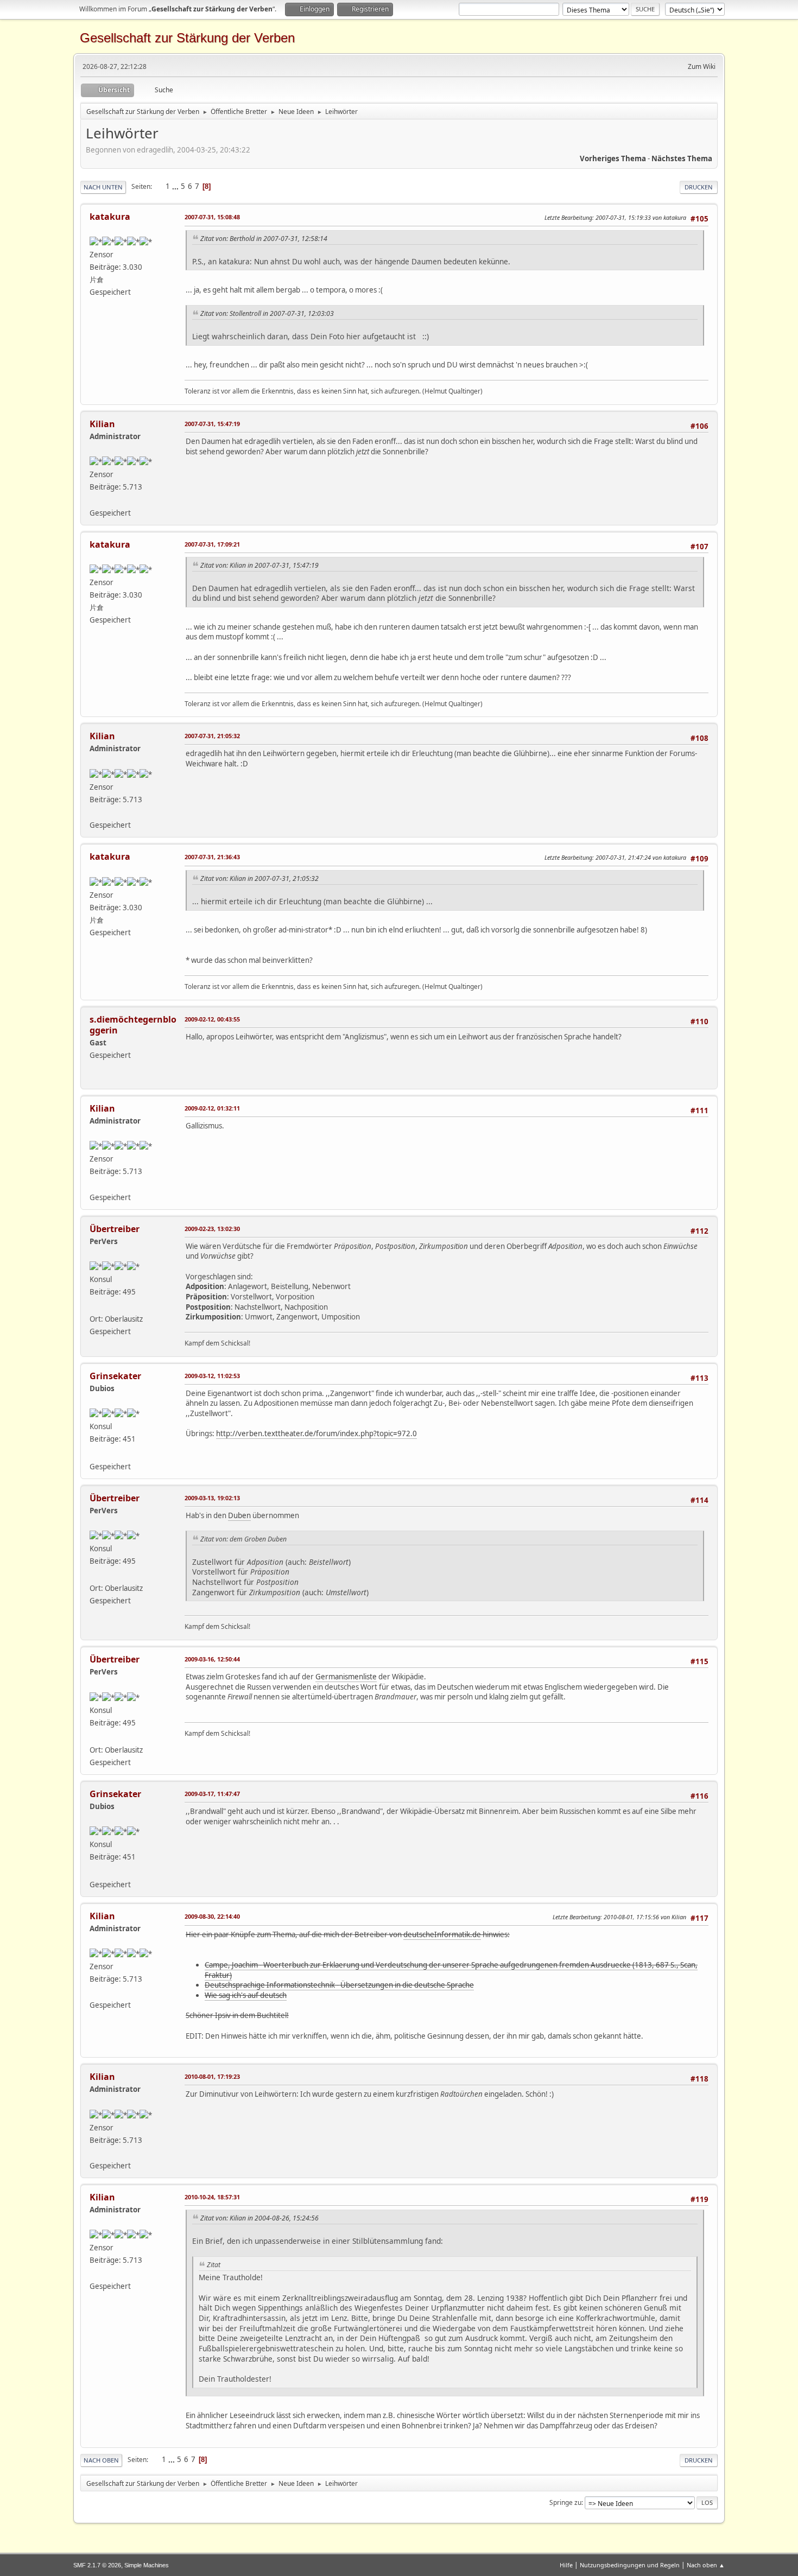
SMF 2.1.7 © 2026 (97, 2565)
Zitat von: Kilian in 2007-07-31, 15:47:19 (259, 565)
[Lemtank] (94, 1453)
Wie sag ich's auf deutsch (246, 1995)
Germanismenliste (346, 1677)
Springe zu (565, 2502)
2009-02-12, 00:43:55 (212, 1019)
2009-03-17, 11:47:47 (212, 1794)
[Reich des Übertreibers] (94, 1306)
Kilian (102, 424)
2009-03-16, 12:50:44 (212, 1659)
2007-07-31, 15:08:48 (212, 217)
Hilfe (566, 2565)
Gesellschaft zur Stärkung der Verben (187, 38)
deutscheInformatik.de (442, 1934)
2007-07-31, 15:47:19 (212, 424)
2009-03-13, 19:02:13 (212, 1498)
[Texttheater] (94, 499)
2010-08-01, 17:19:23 (212, 2076)
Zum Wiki (702, 66)
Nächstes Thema (682, 158)
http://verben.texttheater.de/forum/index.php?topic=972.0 (316, 1433)
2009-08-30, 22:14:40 (212, 1916)
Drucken (699, 187)
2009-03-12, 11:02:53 (212, 1376)
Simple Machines (147, 2565)
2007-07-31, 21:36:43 (212, 857)
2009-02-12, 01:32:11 (212, 1108)
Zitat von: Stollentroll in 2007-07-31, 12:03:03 (267, 313)
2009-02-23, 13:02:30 (212, 1229)
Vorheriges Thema (613, 158)
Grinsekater (115, 1376)
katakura (110, 217)
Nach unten (103, 187)
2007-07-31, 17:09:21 (212, 544)
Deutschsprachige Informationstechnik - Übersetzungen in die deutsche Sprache (339, 1985)
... (176, 186)
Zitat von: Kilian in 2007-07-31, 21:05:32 (259, 878)
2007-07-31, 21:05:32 (212, 736)
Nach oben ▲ (706, 2565)
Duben (239, 1515)
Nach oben (101, 2460)
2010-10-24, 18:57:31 (212, 2197)
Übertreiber (115, 1229)
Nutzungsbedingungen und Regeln (630, 2565)
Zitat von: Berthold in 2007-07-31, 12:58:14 (264, 239)
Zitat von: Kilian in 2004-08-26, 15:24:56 (259, 2218)
